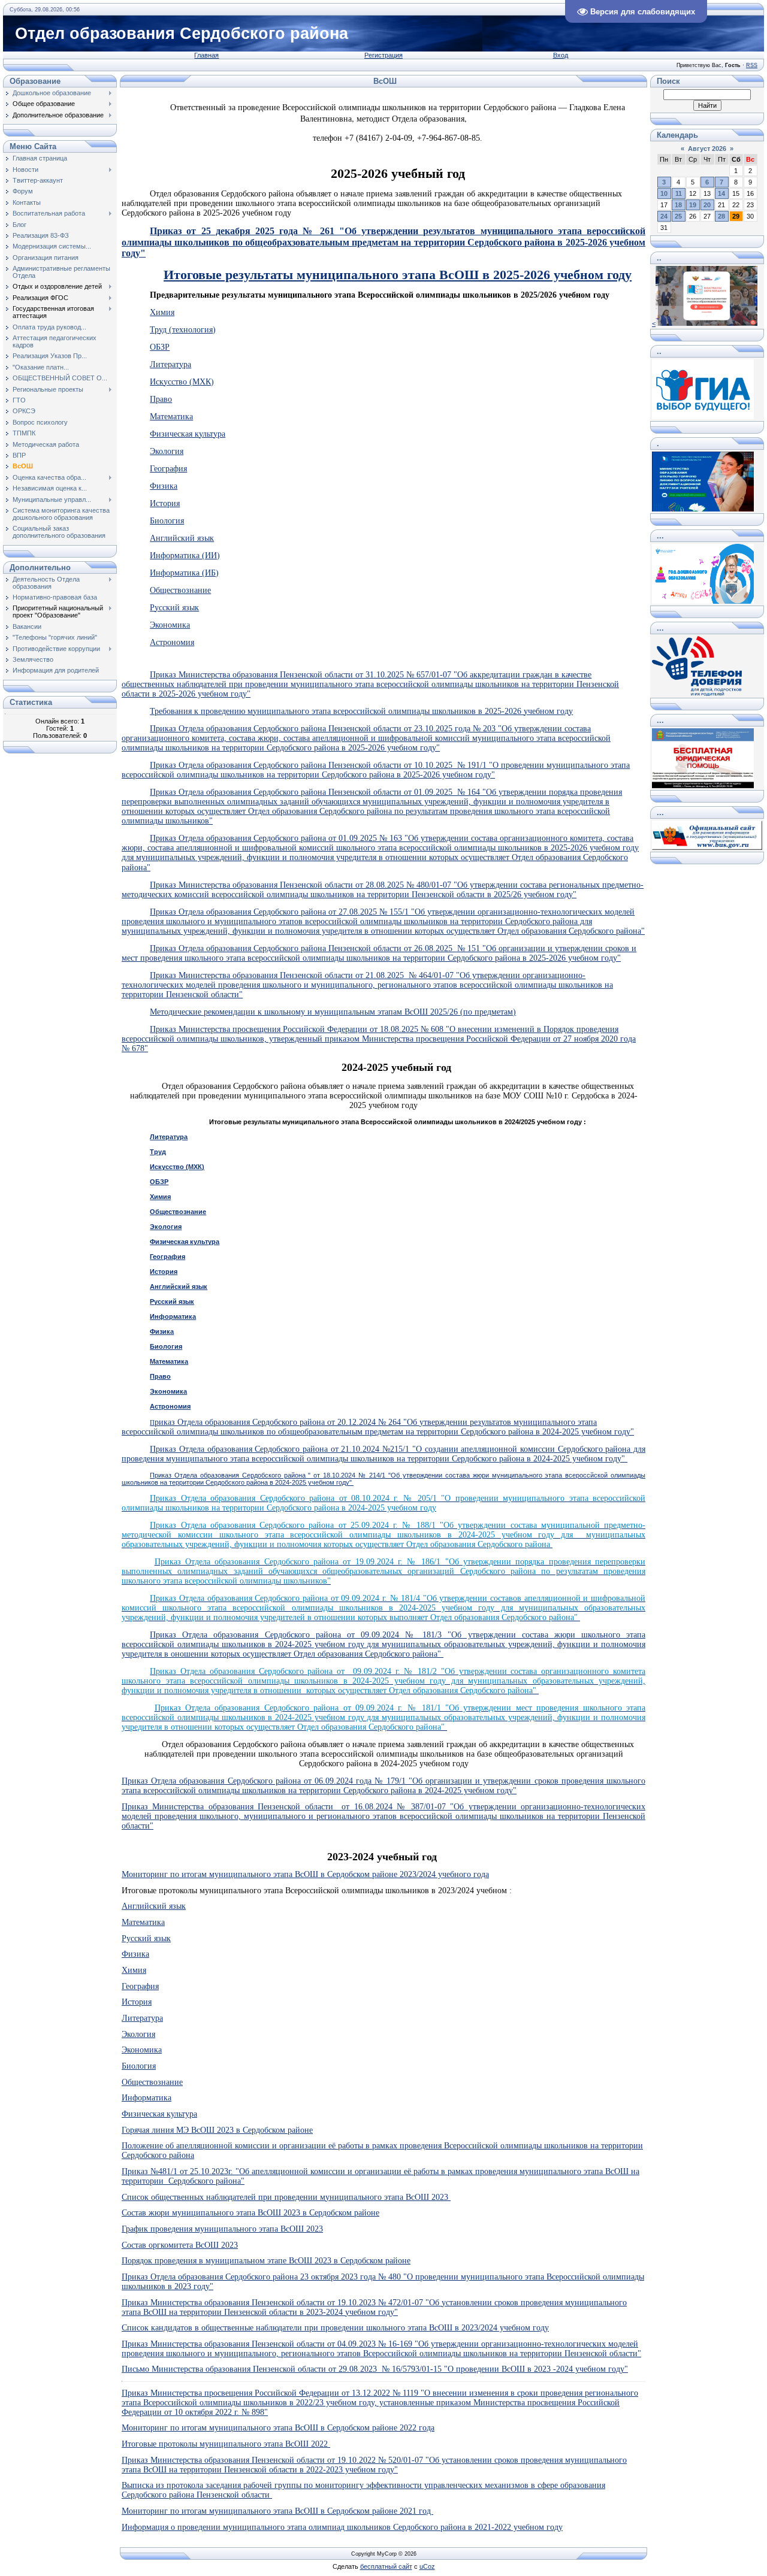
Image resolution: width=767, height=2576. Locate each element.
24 (664, 216)
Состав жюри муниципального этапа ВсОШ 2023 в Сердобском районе (250, 2213)
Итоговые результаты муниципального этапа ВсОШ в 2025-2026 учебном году (398, 275)
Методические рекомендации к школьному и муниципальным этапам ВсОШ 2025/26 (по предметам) (333, 1012)
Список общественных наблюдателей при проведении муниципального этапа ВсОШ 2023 (286, 2197)
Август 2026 (707, 149)
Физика (164, 486)
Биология (167, 521)
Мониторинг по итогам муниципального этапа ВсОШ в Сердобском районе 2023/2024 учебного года (305, 1874)
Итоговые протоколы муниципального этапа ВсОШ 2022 (226, 2444)
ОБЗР (160, 347)
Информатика (173, 1316)
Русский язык (174, 608)
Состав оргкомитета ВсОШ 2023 (180, 2245)
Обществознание (180, 590)
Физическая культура (188, 434)
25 (678, 216)
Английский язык (182, 538)
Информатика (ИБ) (184, 573)
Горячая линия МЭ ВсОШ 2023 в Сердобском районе (217, 2130)
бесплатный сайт (386, 2566)
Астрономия (172, 642)
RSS (752, 65)
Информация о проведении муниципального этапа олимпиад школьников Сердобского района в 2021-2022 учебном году (342, 2527)
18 (678, 205)
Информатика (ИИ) (185, 556)
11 (679, 193)
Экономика (170, 625)
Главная (206, 55)
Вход (561, 55)
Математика (171, 417)
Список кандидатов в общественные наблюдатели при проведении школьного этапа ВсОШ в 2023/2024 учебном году (335, 2328)
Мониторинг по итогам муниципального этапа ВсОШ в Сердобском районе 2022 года (278, 2428)
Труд (158, 1152)
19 (693, 205)
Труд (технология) (183, 330)
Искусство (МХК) (182, 382)
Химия (162, 312)
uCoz (427, 2566)
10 (664, 193)
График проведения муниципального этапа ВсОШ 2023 (222, 2229)
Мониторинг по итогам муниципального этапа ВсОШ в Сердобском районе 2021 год (277, 2511)
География (168, 469)
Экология (167, 451)
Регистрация (383, 55)
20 (707, 205)
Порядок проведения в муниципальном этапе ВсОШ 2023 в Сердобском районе (266, 2261)
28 (721, 216)
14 (721, 193)
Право (161, 399)
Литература (170, 364)
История (165, 503)
